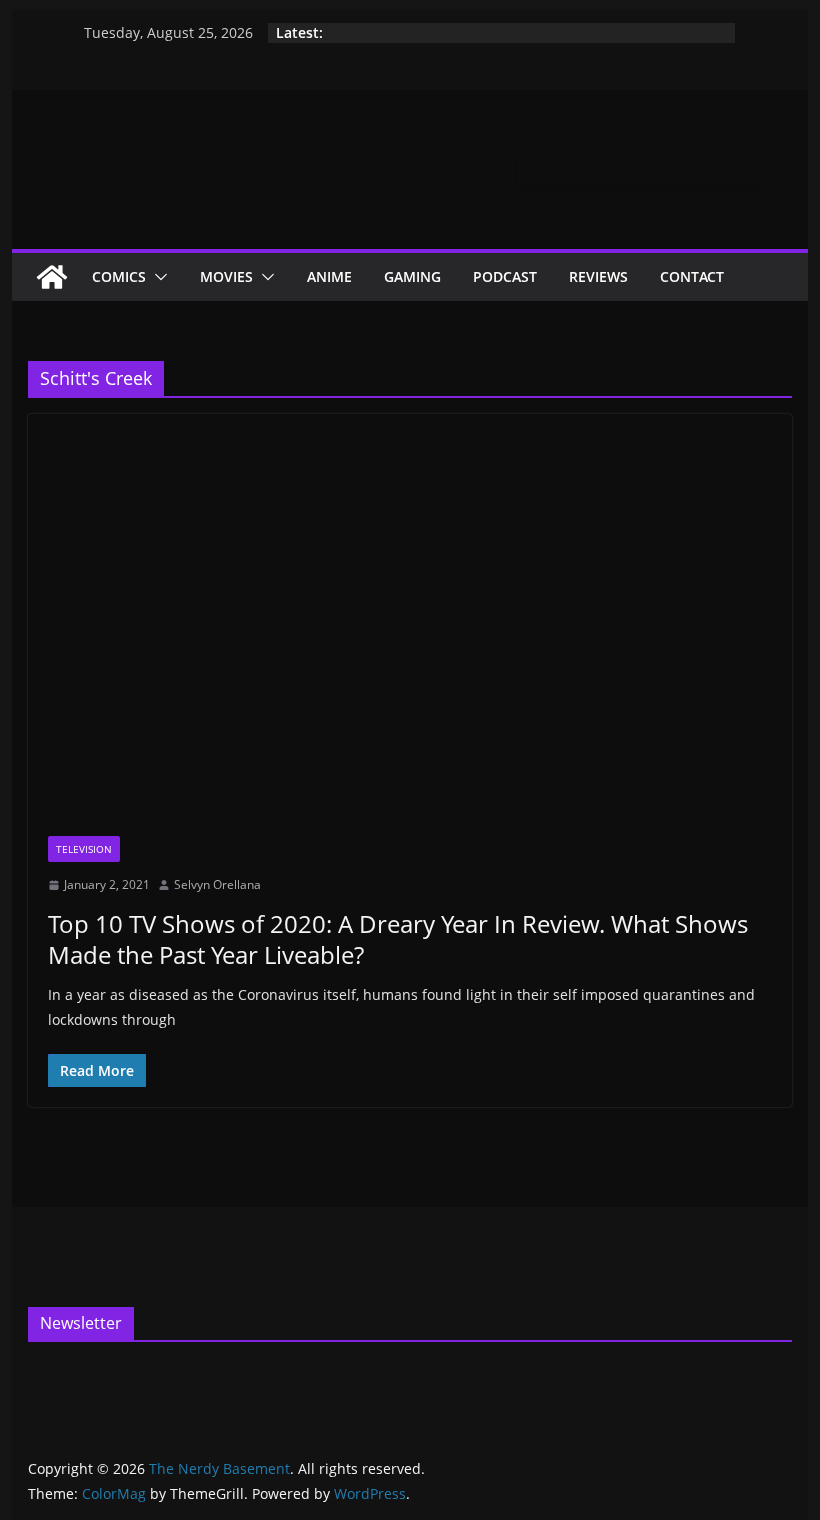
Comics (119, 276)
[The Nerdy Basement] (52, 277)
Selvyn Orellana (217, 884)
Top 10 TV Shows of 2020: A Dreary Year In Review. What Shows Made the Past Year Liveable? (398, 939)
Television (84, 849)
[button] (157, 277)
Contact (692, 276)
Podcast (505, 276)
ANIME (329, 276)
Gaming (412, 276)
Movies (226, 276)
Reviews (598, 276)
